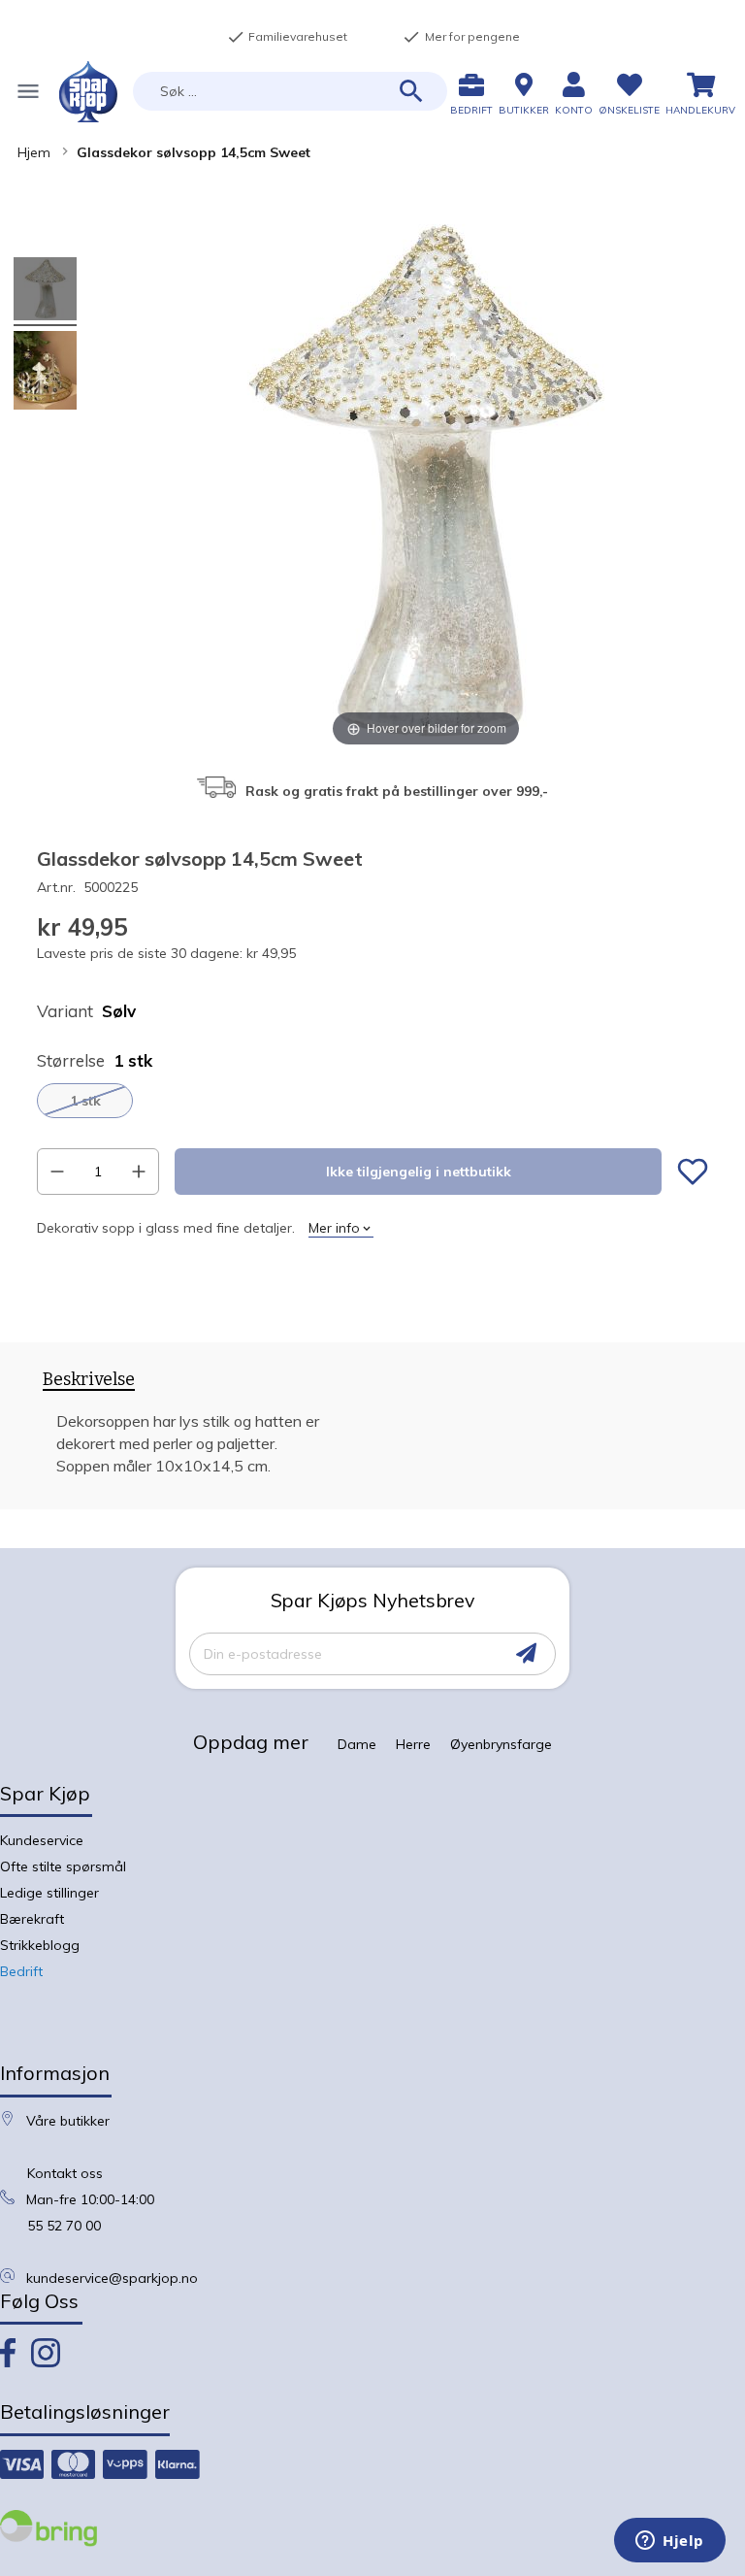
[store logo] (88, 92)
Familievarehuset (287, 37)
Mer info (334, 1228)
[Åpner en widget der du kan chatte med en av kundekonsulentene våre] (670, 2542)
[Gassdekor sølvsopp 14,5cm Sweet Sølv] (45, 292)
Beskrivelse (89, 1380)
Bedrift (21, 1971)
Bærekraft (32, 1919)
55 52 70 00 (64, 2226)
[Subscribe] (526, 1653)
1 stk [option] (85, 1101)
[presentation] (89, 1383)
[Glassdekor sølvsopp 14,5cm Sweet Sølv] (45, 373)
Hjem (34, 152)
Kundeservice (42, 1840)
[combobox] (290, 91)
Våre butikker (68, 2121)
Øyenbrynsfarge (501, 1744)
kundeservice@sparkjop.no (112, 2278)
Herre (413, 1744)
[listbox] (372, 1101)
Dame (357, 1744)
